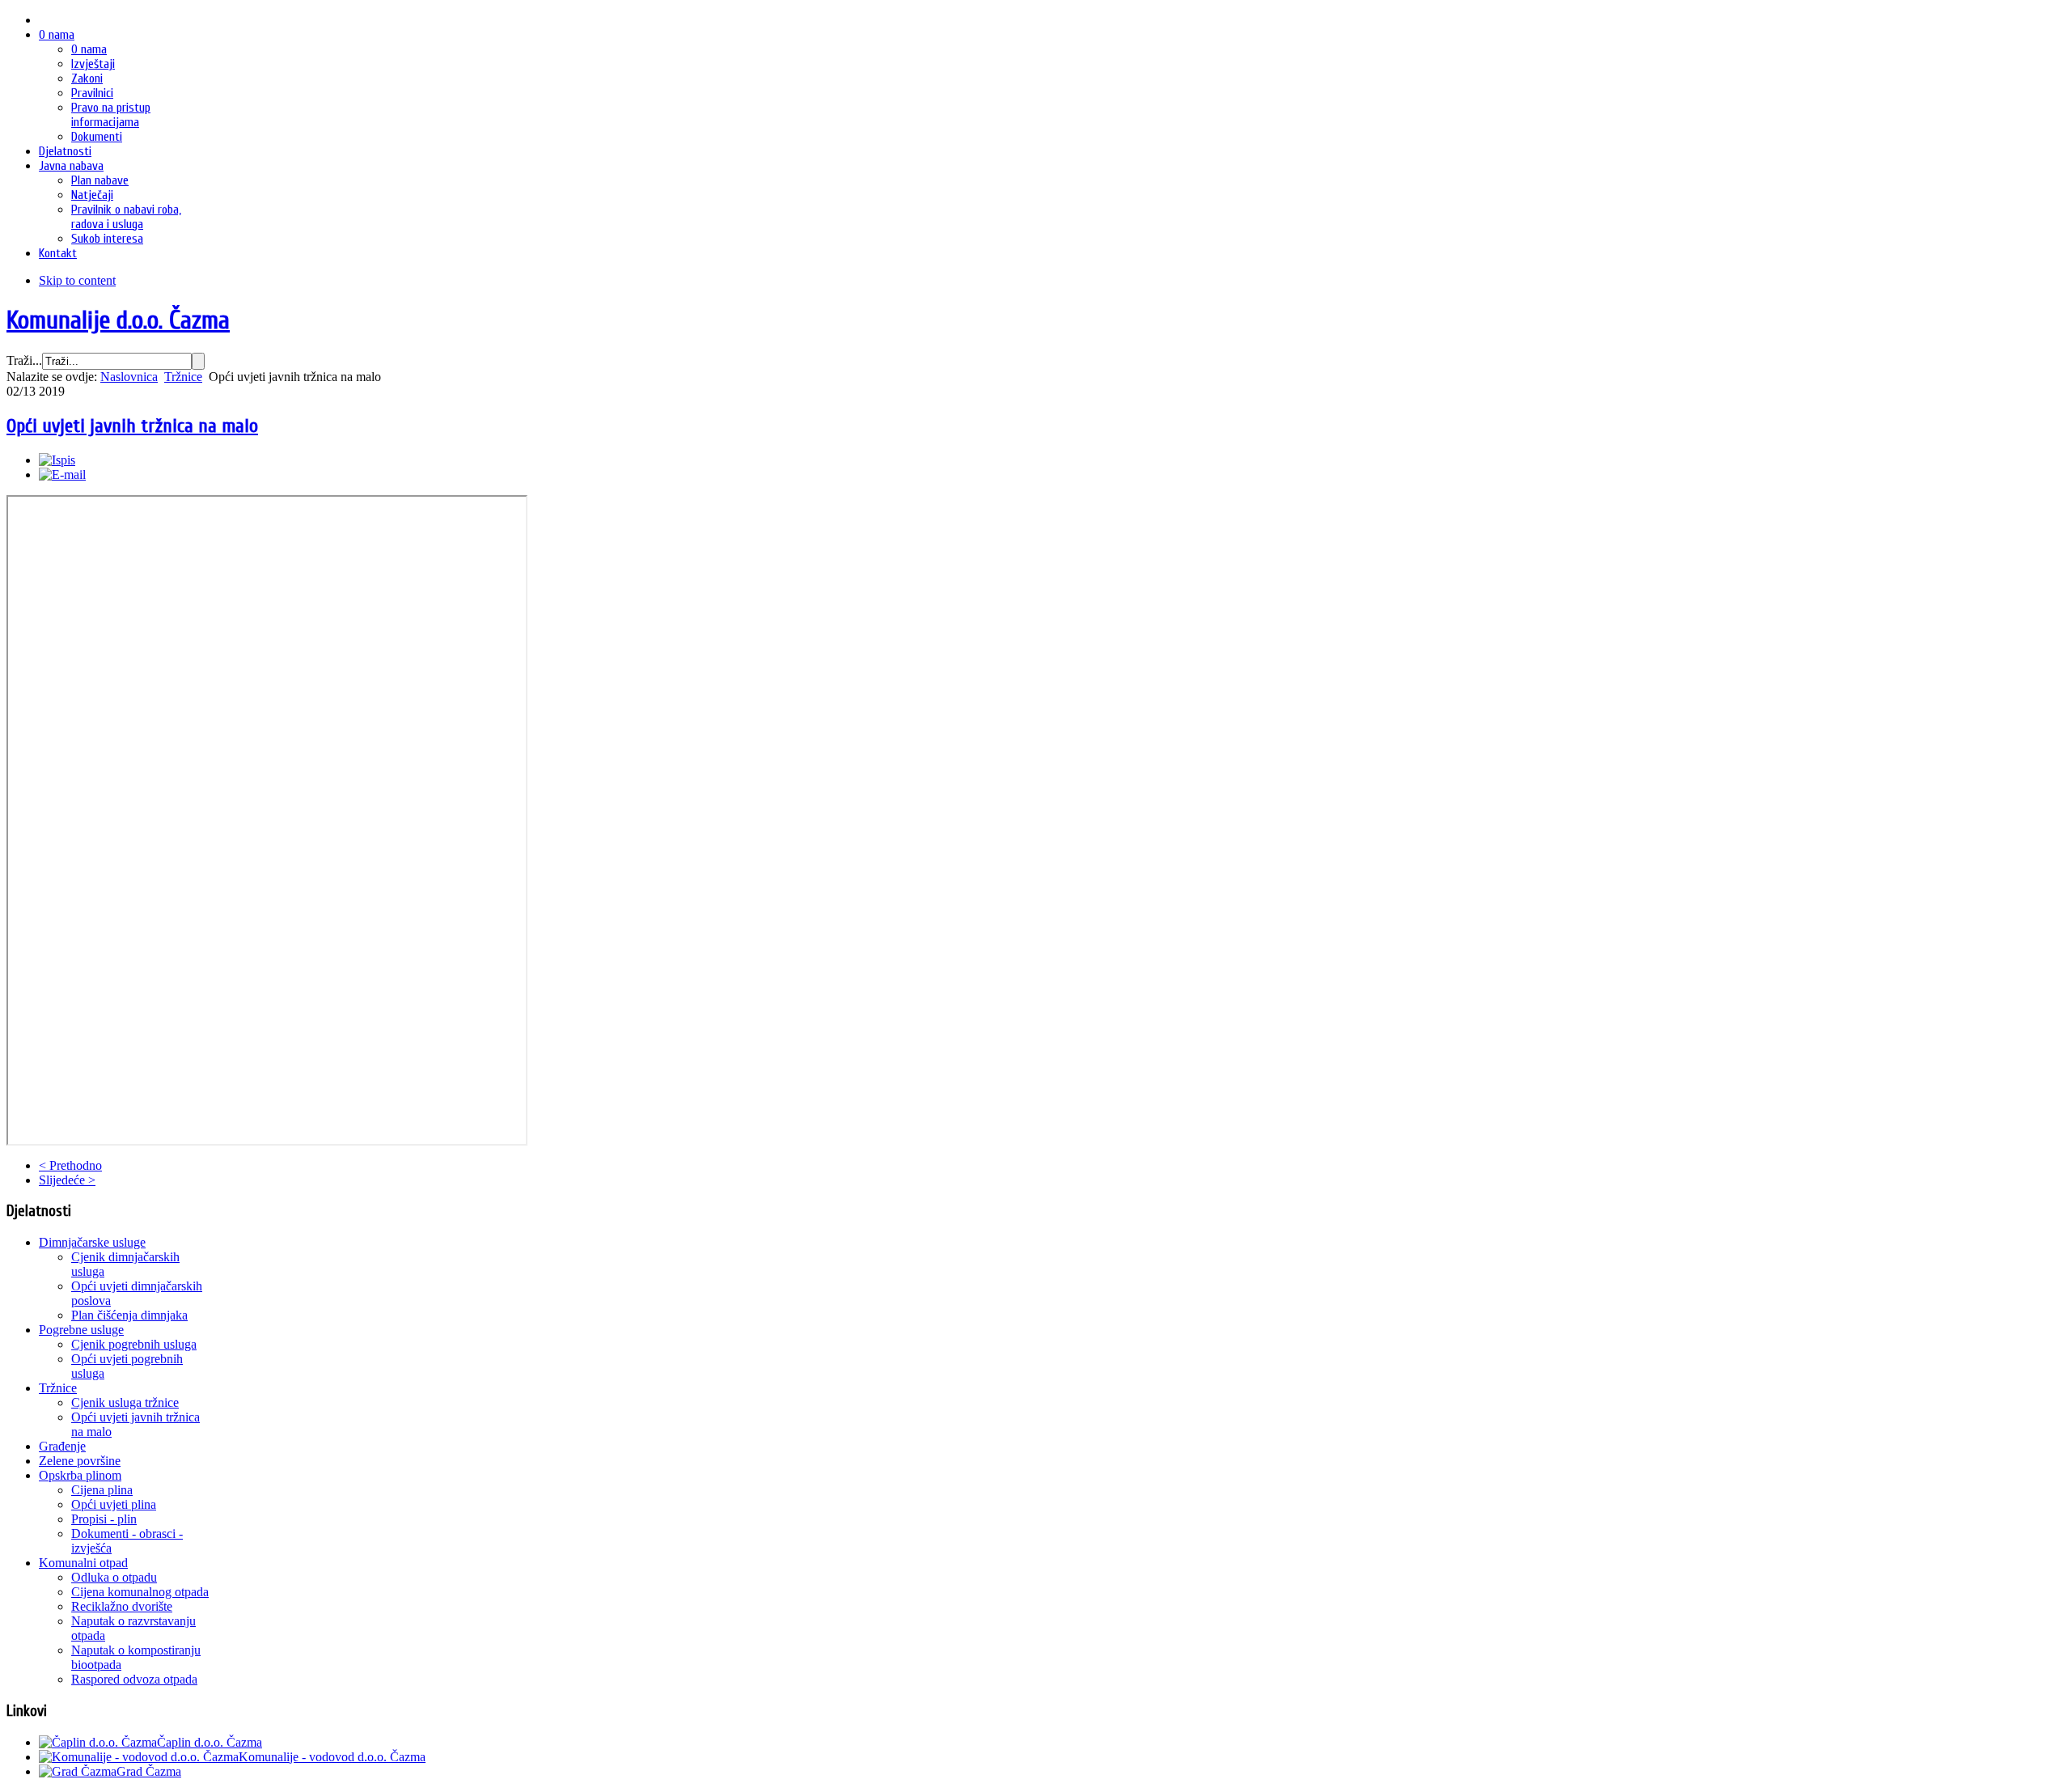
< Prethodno (70, 1165)
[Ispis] (57, 460)
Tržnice (183, 377)
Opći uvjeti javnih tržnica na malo (132, 426)
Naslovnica (129, 377)
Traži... (24, 360)
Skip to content (77, 280)
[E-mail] (62, 474)
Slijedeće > (67, 1180)
